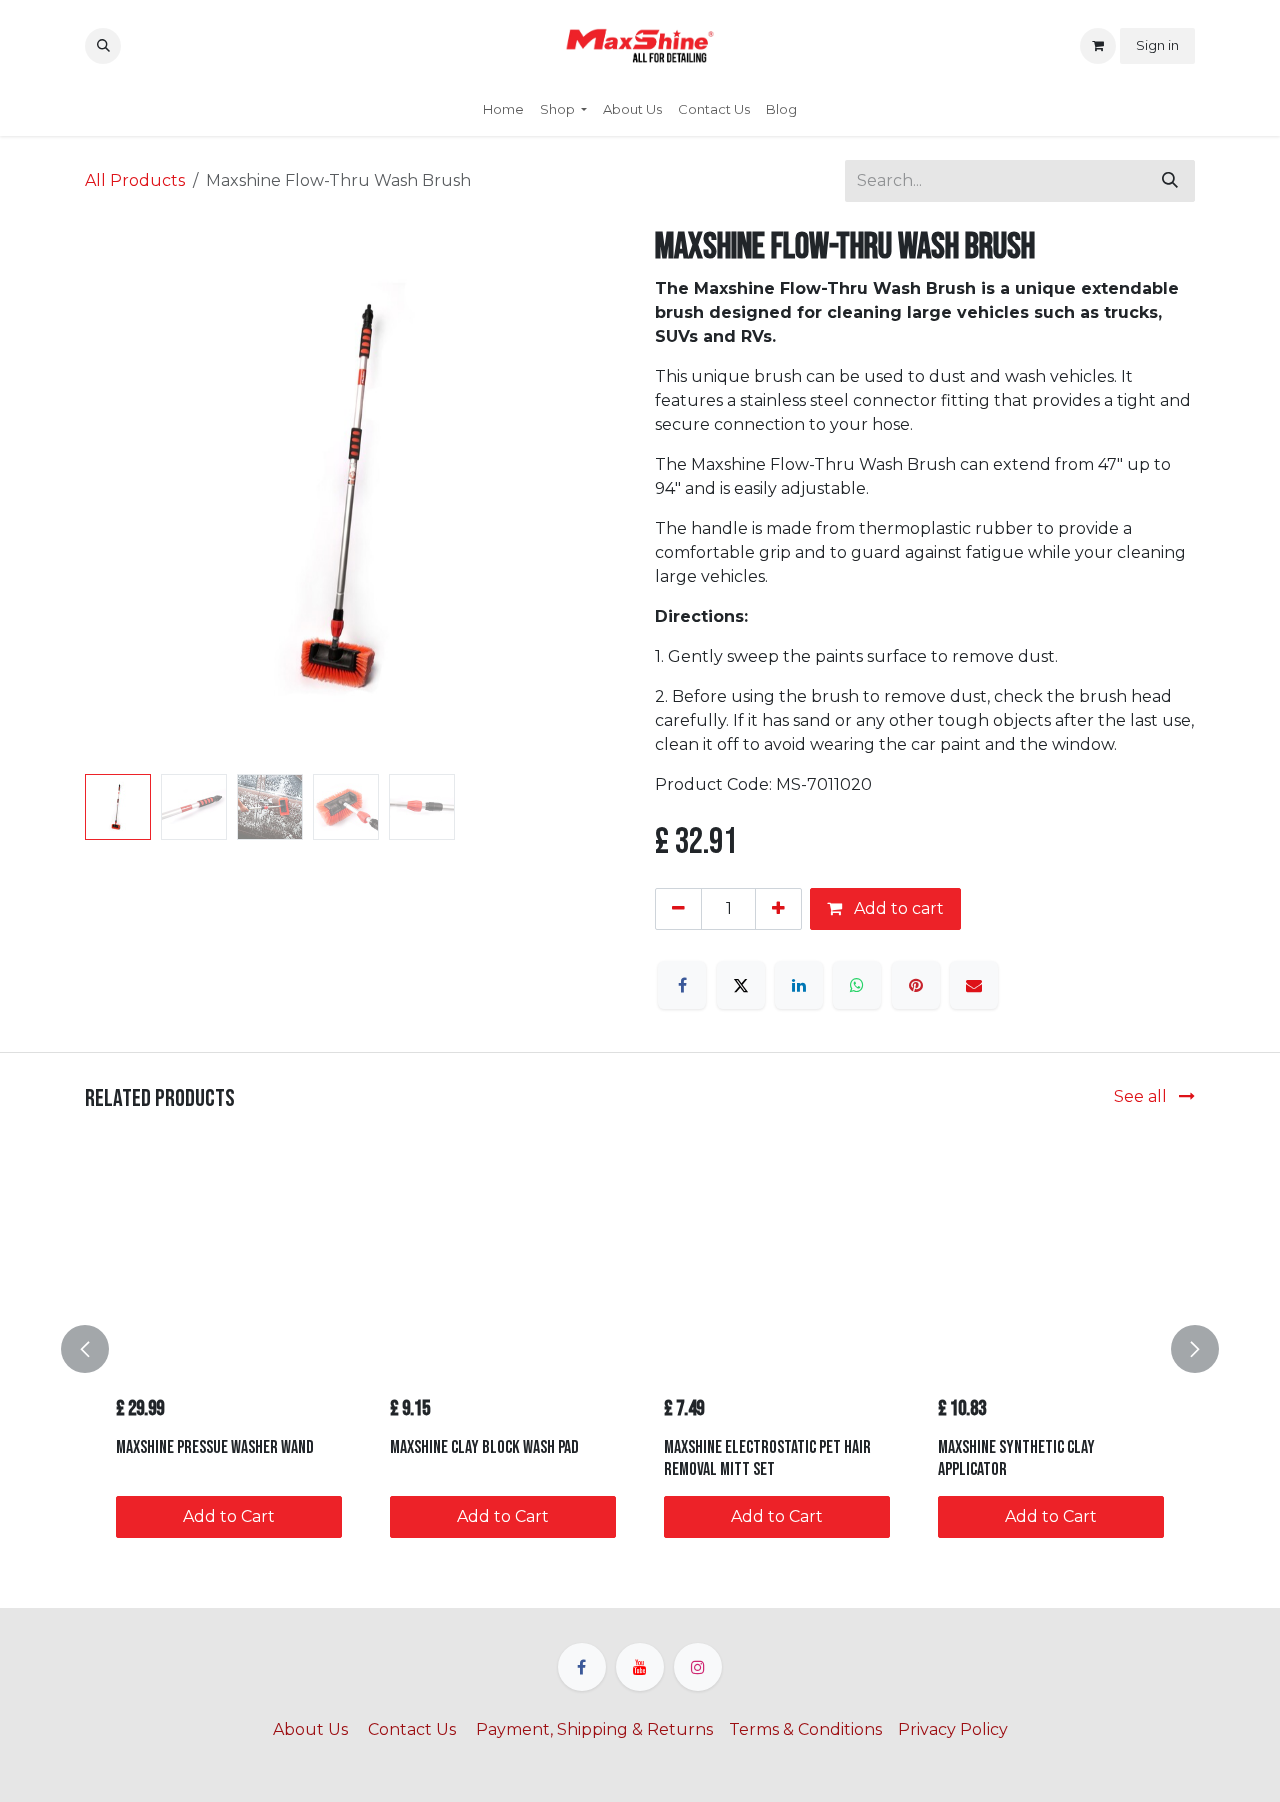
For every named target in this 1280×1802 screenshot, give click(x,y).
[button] (103, 46)
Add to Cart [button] (229, 1516)
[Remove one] (678, 909)
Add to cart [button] (897, 908)
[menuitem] (503, 110)
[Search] (1170, 181)
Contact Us (412, 1729)
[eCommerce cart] (1098, 46)
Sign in (1157, 45)
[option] (640, 1349)
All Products (135, 180)
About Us (312, 1729)
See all (1142, 1096)
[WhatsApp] (857, 985)
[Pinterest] (916, 985)
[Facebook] (682, 985)
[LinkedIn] (799, 985)
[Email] (974, 985)
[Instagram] (698, 1667)
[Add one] (778, 909)
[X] (741, 985)
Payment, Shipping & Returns (594, 1729)
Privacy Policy (953, 1729)
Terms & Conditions (805, 1729)
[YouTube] (640, 1667)
